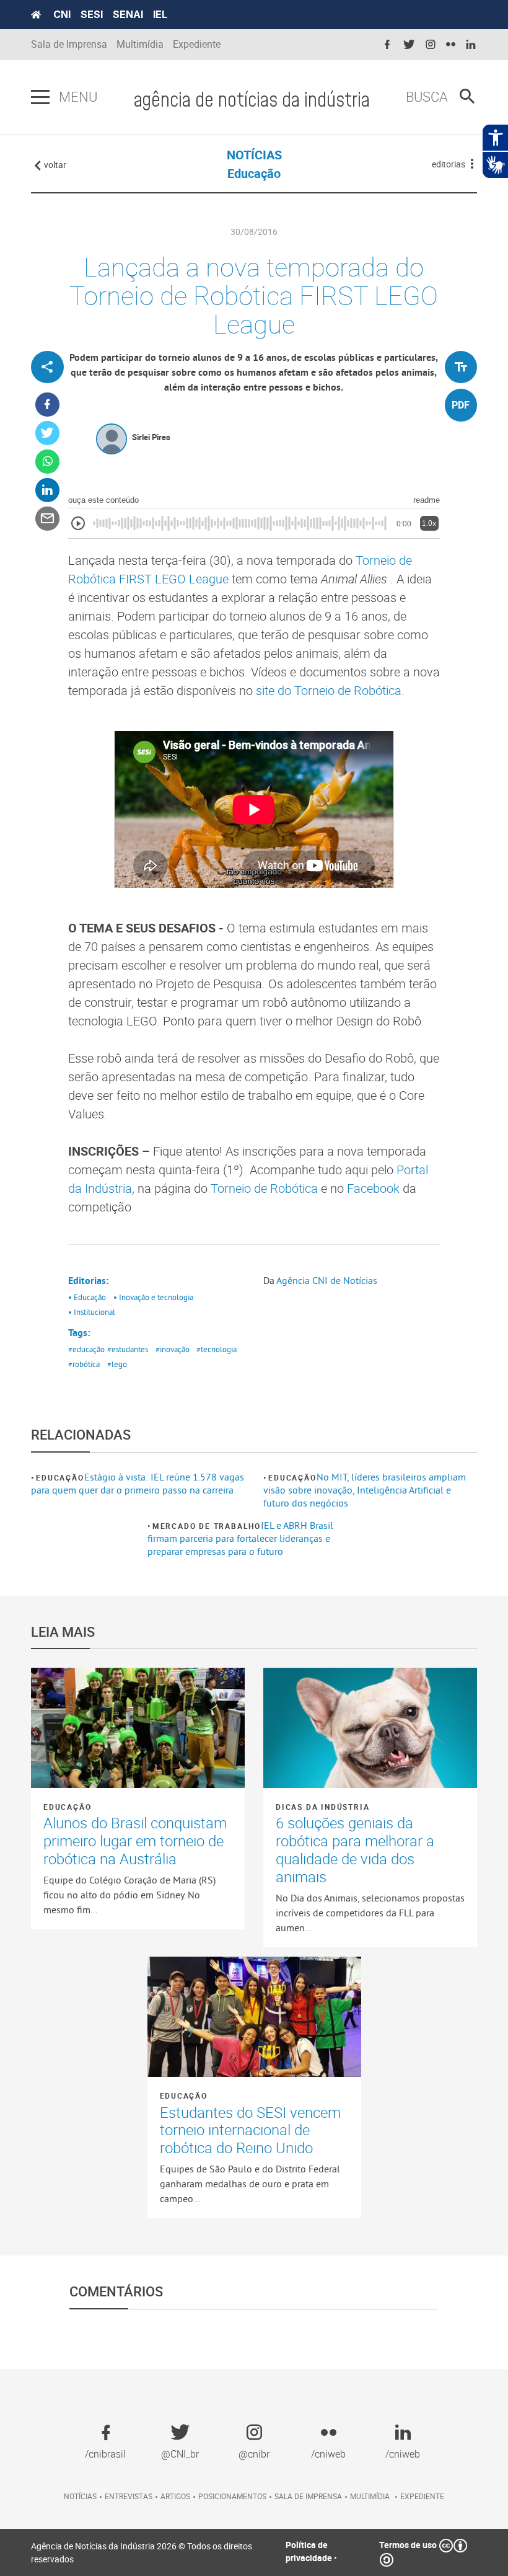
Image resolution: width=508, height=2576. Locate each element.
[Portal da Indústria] (36, 15)
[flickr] (451, 45)
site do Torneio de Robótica (329, 690)
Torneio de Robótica (264, 1188)
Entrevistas (129, 2496)
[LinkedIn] (47, 490)
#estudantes (128, 1349)
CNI (62, 14)
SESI (92, 14)
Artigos (175, 2496)
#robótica (84, 1364)
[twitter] (409, 45)
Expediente (197, 44)
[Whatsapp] (47, 462)
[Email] (47, 519)
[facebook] (387, 45)
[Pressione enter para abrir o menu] (40, 97)
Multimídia (140, 44)
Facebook (373, 1188)
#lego (117, 1364)
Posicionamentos (232, 2496)
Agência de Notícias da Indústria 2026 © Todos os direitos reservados (142, 2552)
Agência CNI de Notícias (327, 1280)
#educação (86, 1349)
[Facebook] (47, 405)
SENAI (128, 14)
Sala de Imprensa (69, 44)
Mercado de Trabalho (207, 1526)
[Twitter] (47, 433)
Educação (60, 1477)
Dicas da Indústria (322, 1807)
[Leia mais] (138, 1728)
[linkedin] (471, 45)
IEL (160, 14)
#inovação (173, 1349)
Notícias (80, 2496)
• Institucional (92, 1312)
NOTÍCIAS (254, 155)
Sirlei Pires (151, 437)
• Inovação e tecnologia (153, 1297)
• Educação (87, 1297)
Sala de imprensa (308, 2496)
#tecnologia (217, 1349)
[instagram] (431, 45)
